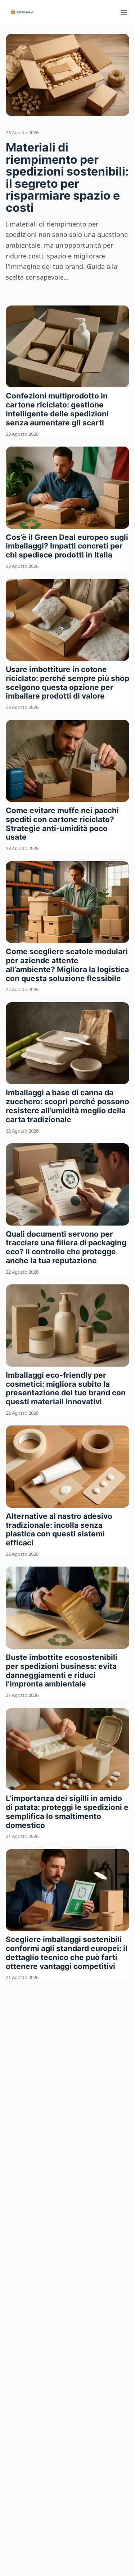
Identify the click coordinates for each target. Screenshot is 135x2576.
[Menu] (124, 13)
